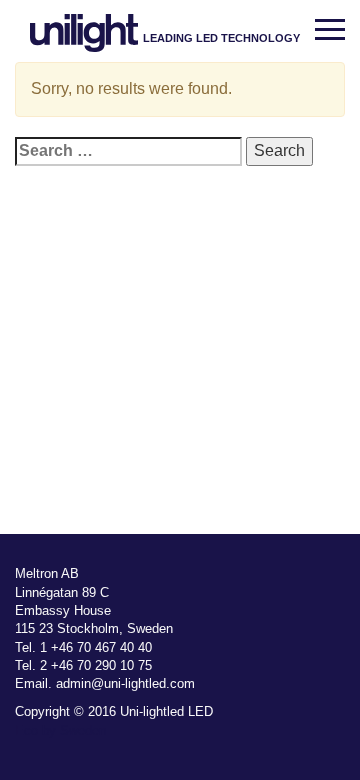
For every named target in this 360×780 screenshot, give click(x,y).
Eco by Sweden (60, 730)
